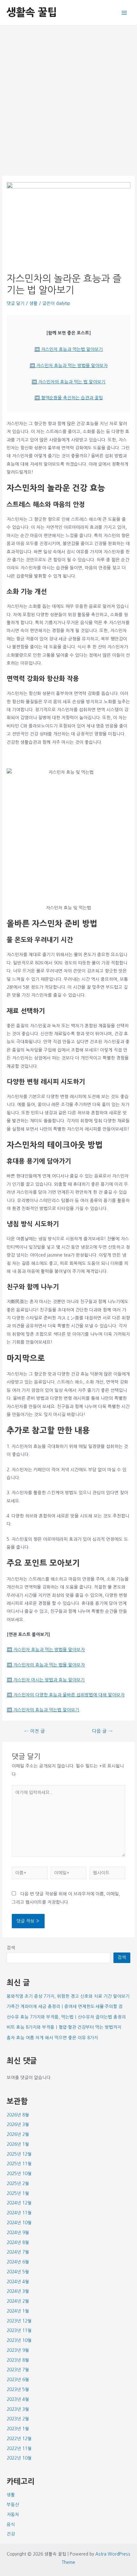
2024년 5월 (18, 2272)
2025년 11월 (19, 2164)
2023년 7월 (18, 2370)
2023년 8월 (18, 2360)
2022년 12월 (19, 2439)
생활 (33, 303)
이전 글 (35, 1731)
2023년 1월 (18, 2429)
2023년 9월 (18, 2350)
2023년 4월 (18, 2399)
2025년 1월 (18, 2193)
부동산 (13, 2505)
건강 (11, 2534)
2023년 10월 (19, 2340)
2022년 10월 (19, 2458)
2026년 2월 (18, 2134)
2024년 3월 (18, 2291)
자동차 (13, 2514)
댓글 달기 (16, 303)
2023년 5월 (18, 2389)
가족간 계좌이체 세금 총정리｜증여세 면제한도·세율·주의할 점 (65, 2006)
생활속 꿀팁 (32, 12)
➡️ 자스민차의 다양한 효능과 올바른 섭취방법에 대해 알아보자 (66, 1695)
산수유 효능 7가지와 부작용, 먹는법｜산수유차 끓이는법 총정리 (66, 2017)
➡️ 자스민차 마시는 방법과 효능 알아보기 (46, 1680)
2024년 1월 (18, 2311)
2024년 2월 (18, 2301)
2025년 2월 (18, 2183)
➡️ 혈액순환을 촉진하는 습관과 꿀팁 (69, 398)
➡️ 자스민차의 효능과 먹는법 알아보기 (43, 1710)
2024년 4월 (18, 2282)
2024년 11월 (19, 2213)
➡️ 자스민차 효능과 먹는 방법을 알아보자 (69, 365)
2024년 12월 (19, 2203)
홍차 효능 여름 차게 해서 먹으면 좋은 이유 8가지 (52, 2038)
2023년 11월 (19, 2330)
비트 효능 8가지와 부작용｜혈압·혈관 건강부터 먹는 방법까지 (64, 2027)
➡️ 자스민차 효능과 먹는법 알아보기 (69, 349)
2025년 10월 (19, 2174)
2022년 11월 (19, 2448)
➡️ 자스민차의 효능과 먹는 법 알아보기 (68, 382)
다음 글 (102, 1731)
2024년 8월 (18, 2242)
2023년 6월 (18, 2380)
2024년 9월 (18, 2233)
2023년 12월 (19, 2321)
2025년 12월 (19, 2154)
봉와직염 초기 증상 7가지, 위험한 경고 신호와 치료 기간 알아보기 (68, 1996)
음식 (11, 2524)
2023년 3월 (18, 2409)
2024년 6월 (18, 2262)
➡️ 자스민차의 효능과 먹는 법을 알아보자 (46, 1665)
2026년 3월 (18, 2124)
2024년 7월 (18, 2252)
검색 (11, 1948)
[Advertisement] (68, 97)
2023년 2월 (18, 2419)
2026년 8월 (18, 2115)
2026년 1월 (18, 2144)
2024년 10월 (19, 2223)
